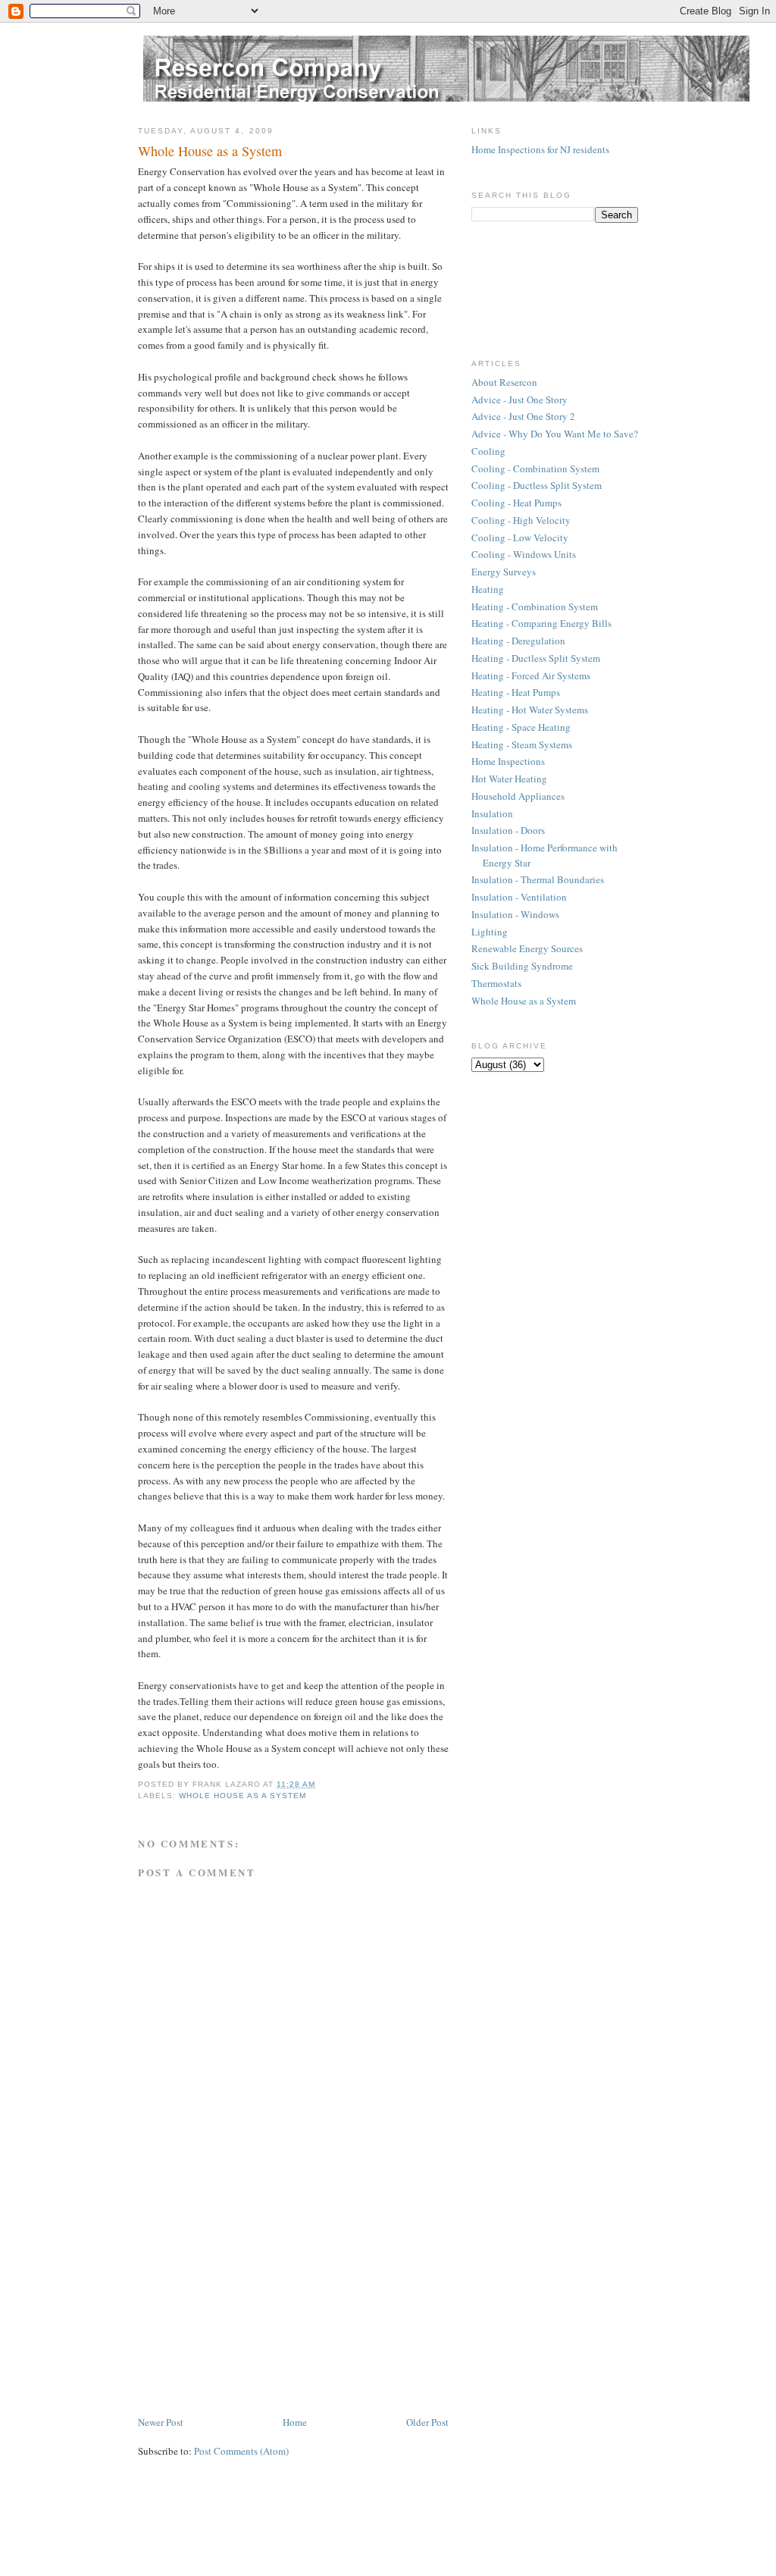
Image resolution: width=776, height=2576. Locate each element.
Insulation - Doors (508, 830)
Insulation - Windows (515, 914)
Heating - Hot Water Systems (530, 710)
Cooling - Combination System (535, 469)
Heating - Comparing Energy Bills (541, 623)
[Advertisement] (252, 2308)
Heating (488, 589)
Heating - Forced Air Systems (531, 675)
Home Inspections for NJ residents (540, 149)
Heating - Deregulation (518, 641)
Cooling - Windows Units (524, 554)
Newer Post (161, 2422)
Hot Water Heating (509, 779)
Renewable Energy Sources (527, 948)
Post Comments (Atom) (241, 2451)
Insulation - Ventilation (519, 897)
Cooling (488, 451)
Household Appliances (518, 796)
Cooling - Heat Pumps (516, 503)
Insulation (492, 813)
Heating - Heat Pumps (516, 692)
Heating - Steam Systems (522, 744)
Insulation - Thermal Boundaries (538, 879)
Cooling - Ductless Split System (537, 485)
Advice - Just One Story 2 (523, 416)
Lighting (490, 932)
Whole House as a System (242, 1796)
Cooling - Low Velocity (520, 537)
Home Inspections (508, 761)
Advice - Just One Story (519, 400)
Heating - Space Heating (521, 727)
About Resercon (504, 382)
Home (295, 2422)
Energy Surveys (504, 572)
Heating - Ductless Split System (536, 658)
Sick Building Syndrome (522, 966)
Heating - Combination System (535, 606)
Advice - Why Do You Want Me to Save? (555, 434)
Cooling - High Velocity (521, 520)
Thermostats (496, 983)
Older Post (427, 2422)
